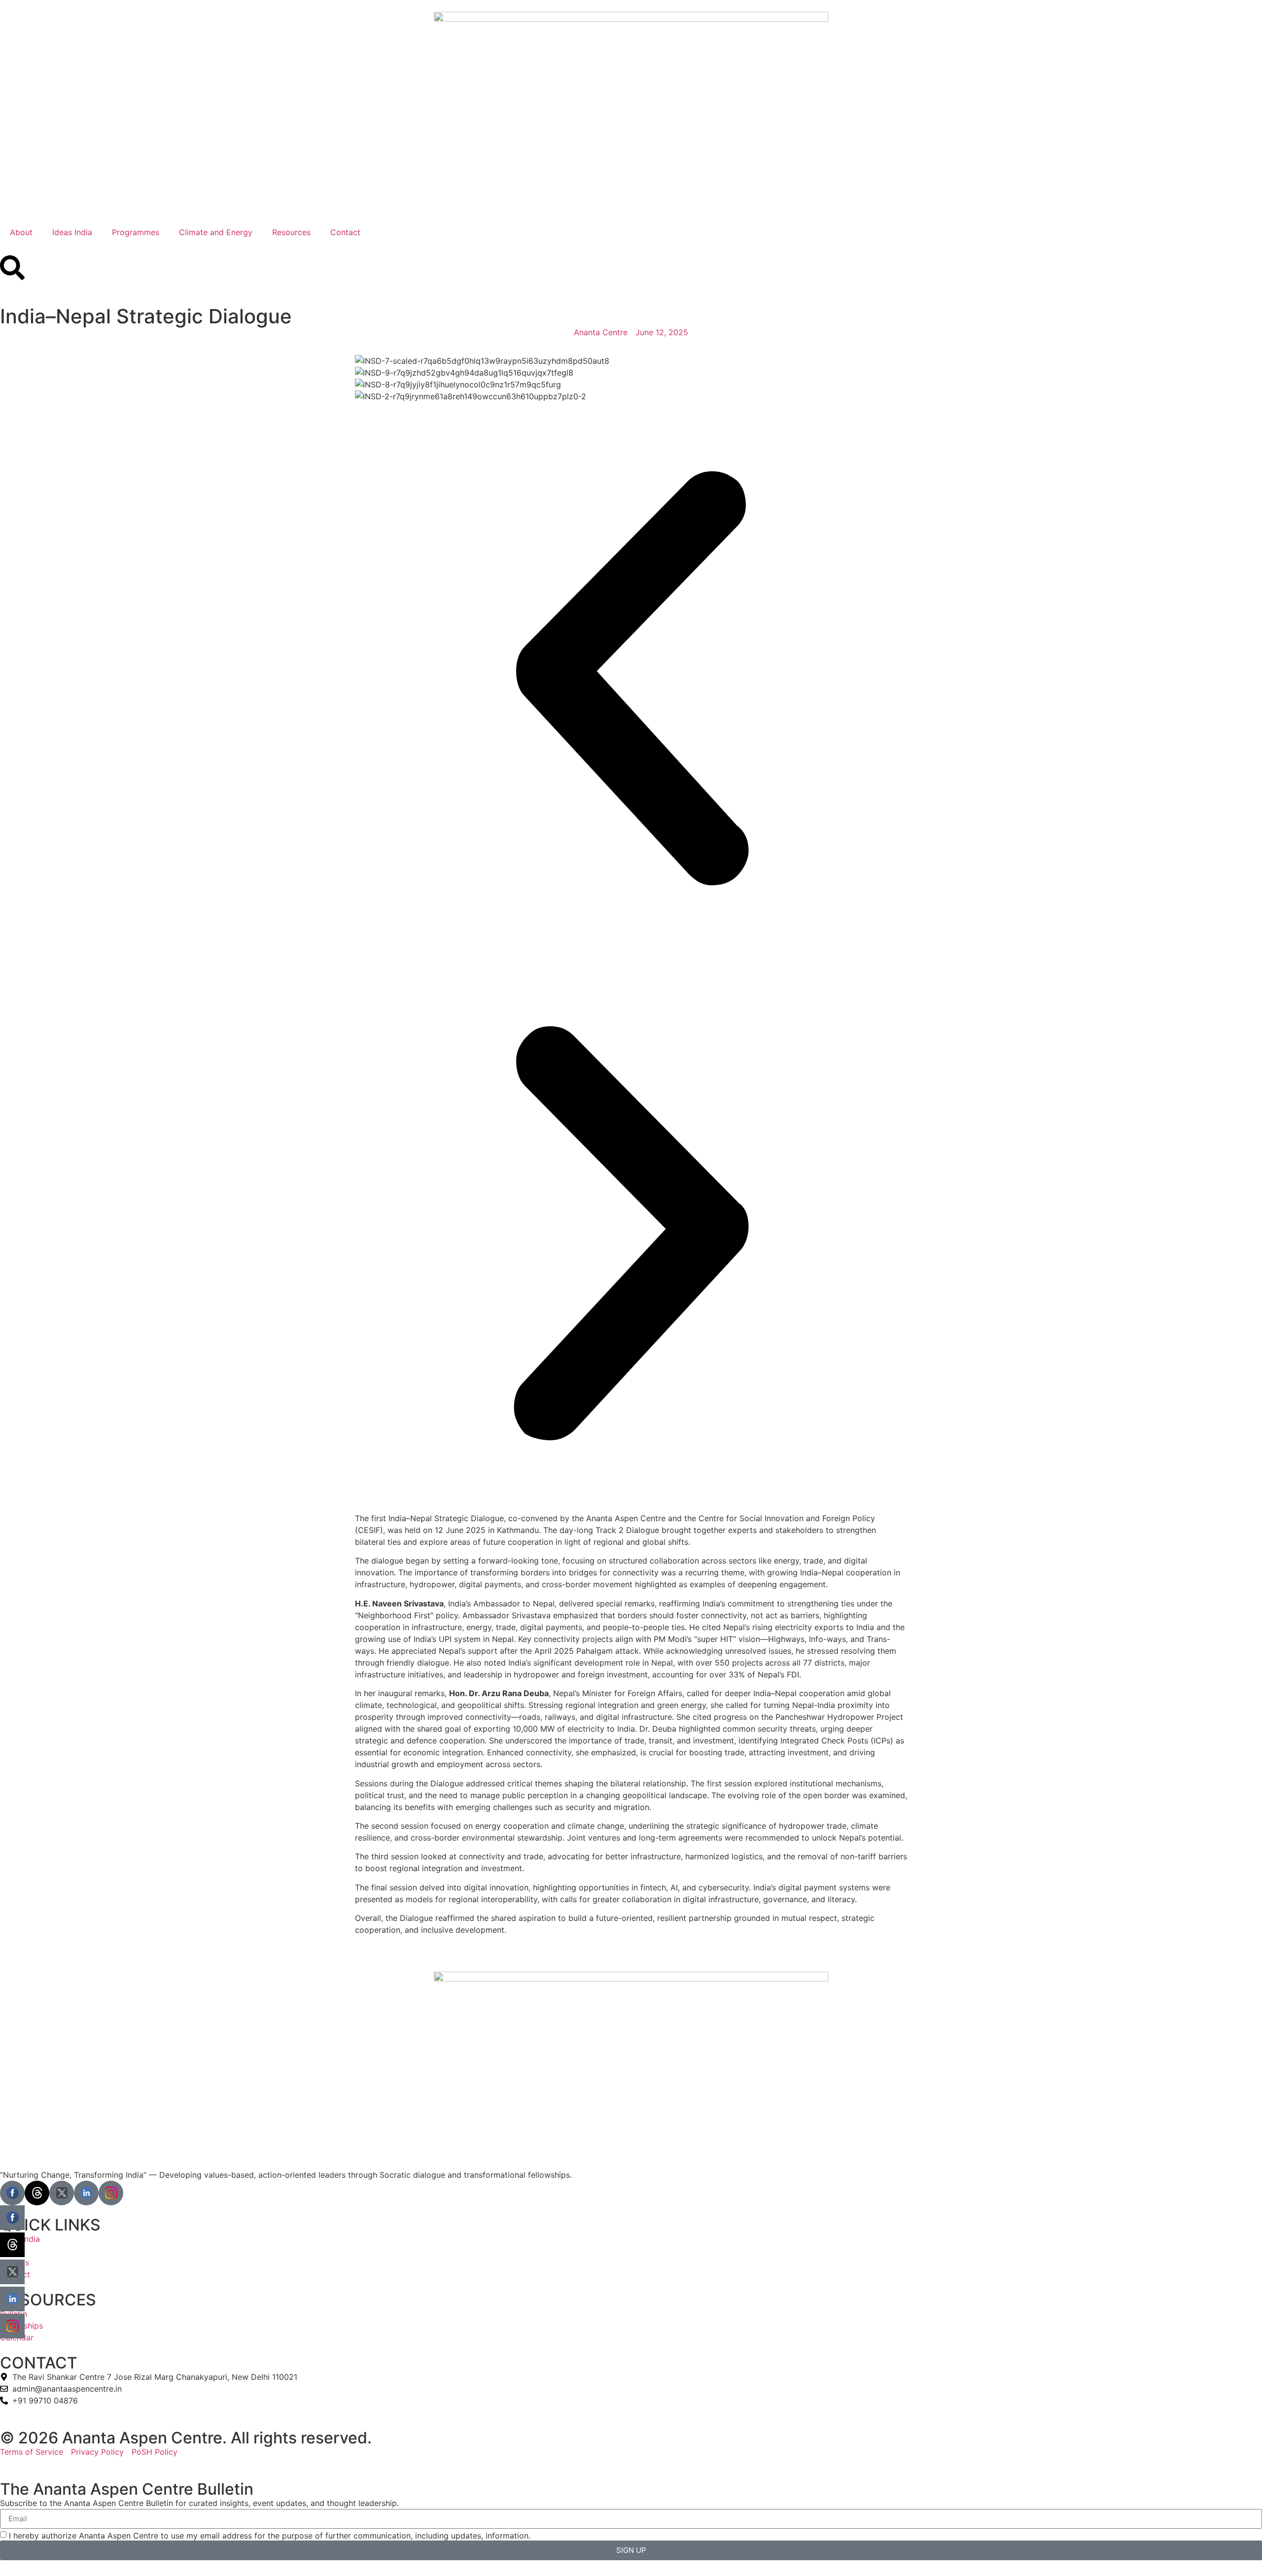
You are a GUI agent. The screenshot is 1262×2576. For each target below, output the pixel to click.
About (21, 232)
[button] (631, 680)
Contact (345, 232)
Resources (291, 232)
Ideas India (72, 232)
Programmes (136, 232)
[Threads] (37, 2193)
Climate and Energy (216, 232)
